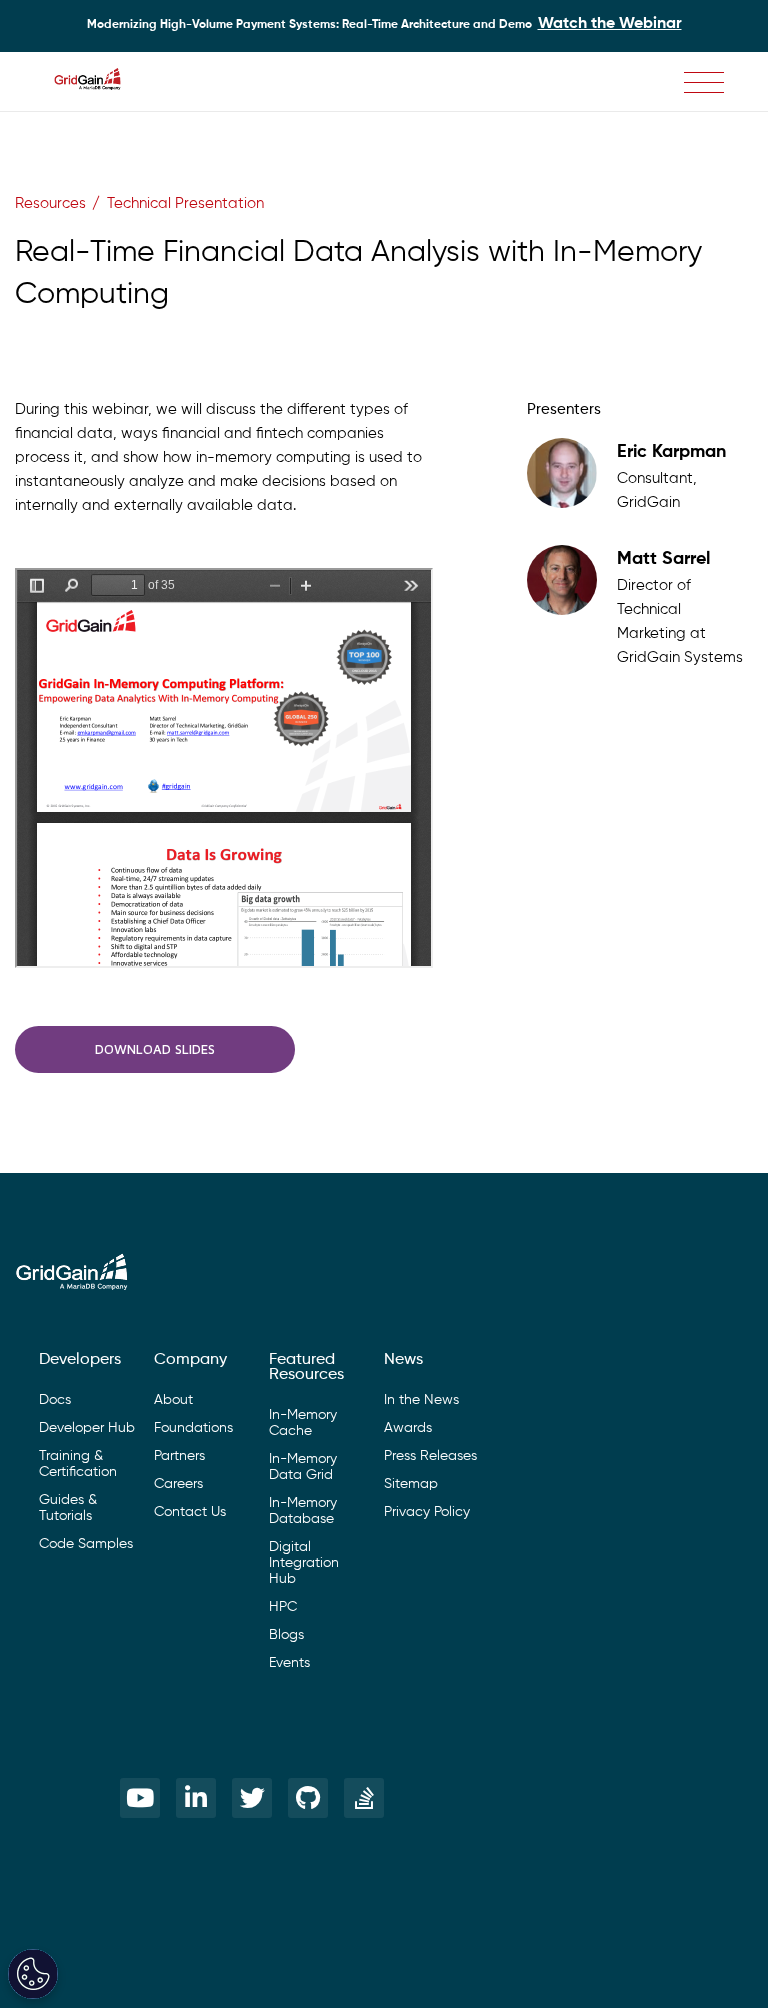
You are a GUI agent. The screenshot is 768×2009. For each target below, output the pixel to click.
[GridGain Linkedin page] (196, 1798)
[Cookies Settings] (33, 1974)
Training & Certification (78, 1464)
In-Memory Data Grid (303, 1467)
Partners (179, 1456)
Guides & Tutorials (68, 1508)
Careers (178, 1484)
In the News (421, 1400)
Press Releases (430, 1456)
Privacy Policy (427, 1512)
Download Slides (155, 1049)
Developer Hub (87, 1428)
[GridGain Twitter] (252, 1798)
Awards (408, 1428)
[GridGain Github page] (308, 1798)
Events (289, 1663)
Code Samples (86, 1544)
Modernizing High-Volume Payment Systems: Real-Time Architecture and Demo (384, 24)
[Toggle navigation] (704, 82)
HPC (283, 1607)
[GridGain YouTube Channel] (140, 1798)
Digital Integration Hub (304, 1563)
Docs (55, 1400)
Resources (50, 203)
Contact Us (190, 1512)
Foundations (193, 1428)
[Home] (98, 82)
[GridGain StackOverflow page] (364, 1798)
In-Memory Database (303, 1511)
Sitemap (411, 1484)
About (173, 1400)
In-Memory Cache (303, 1423)
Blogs (286, 1635)
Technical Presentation (185, 203)
